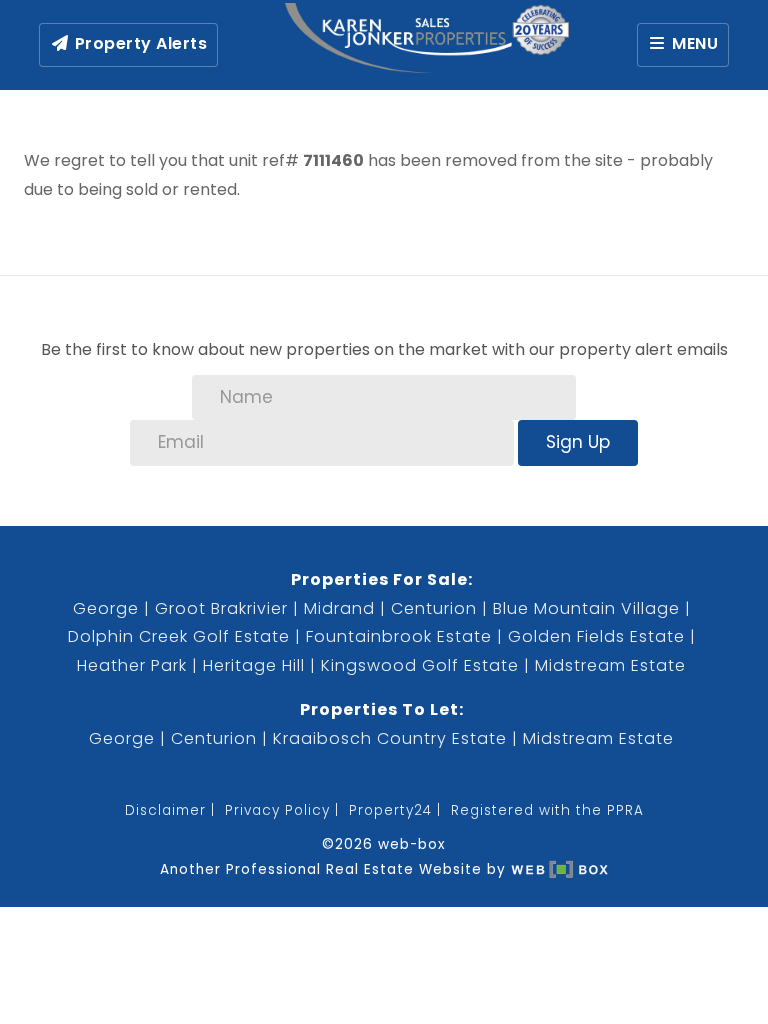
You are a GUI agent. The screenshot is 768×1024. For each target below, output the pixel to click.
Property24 (390, 810)
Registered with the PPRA (547, 810)
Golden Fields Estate (596, 636)
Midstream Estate (610, 665)
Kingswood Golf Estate (420, 665)
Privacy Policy (277, 810)
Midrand (339, 608)
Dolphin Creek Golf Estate (179, 636)
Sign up (578, 442)
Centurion (434, 608)
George (106, 608)
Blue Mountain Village (586, 608)
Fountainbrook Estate (399, 636)
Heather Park (132, 665)
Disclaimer (165, 810)
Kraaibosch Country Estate (390, 738)
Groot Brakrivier (221, 608)
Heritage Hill (254, 665)
